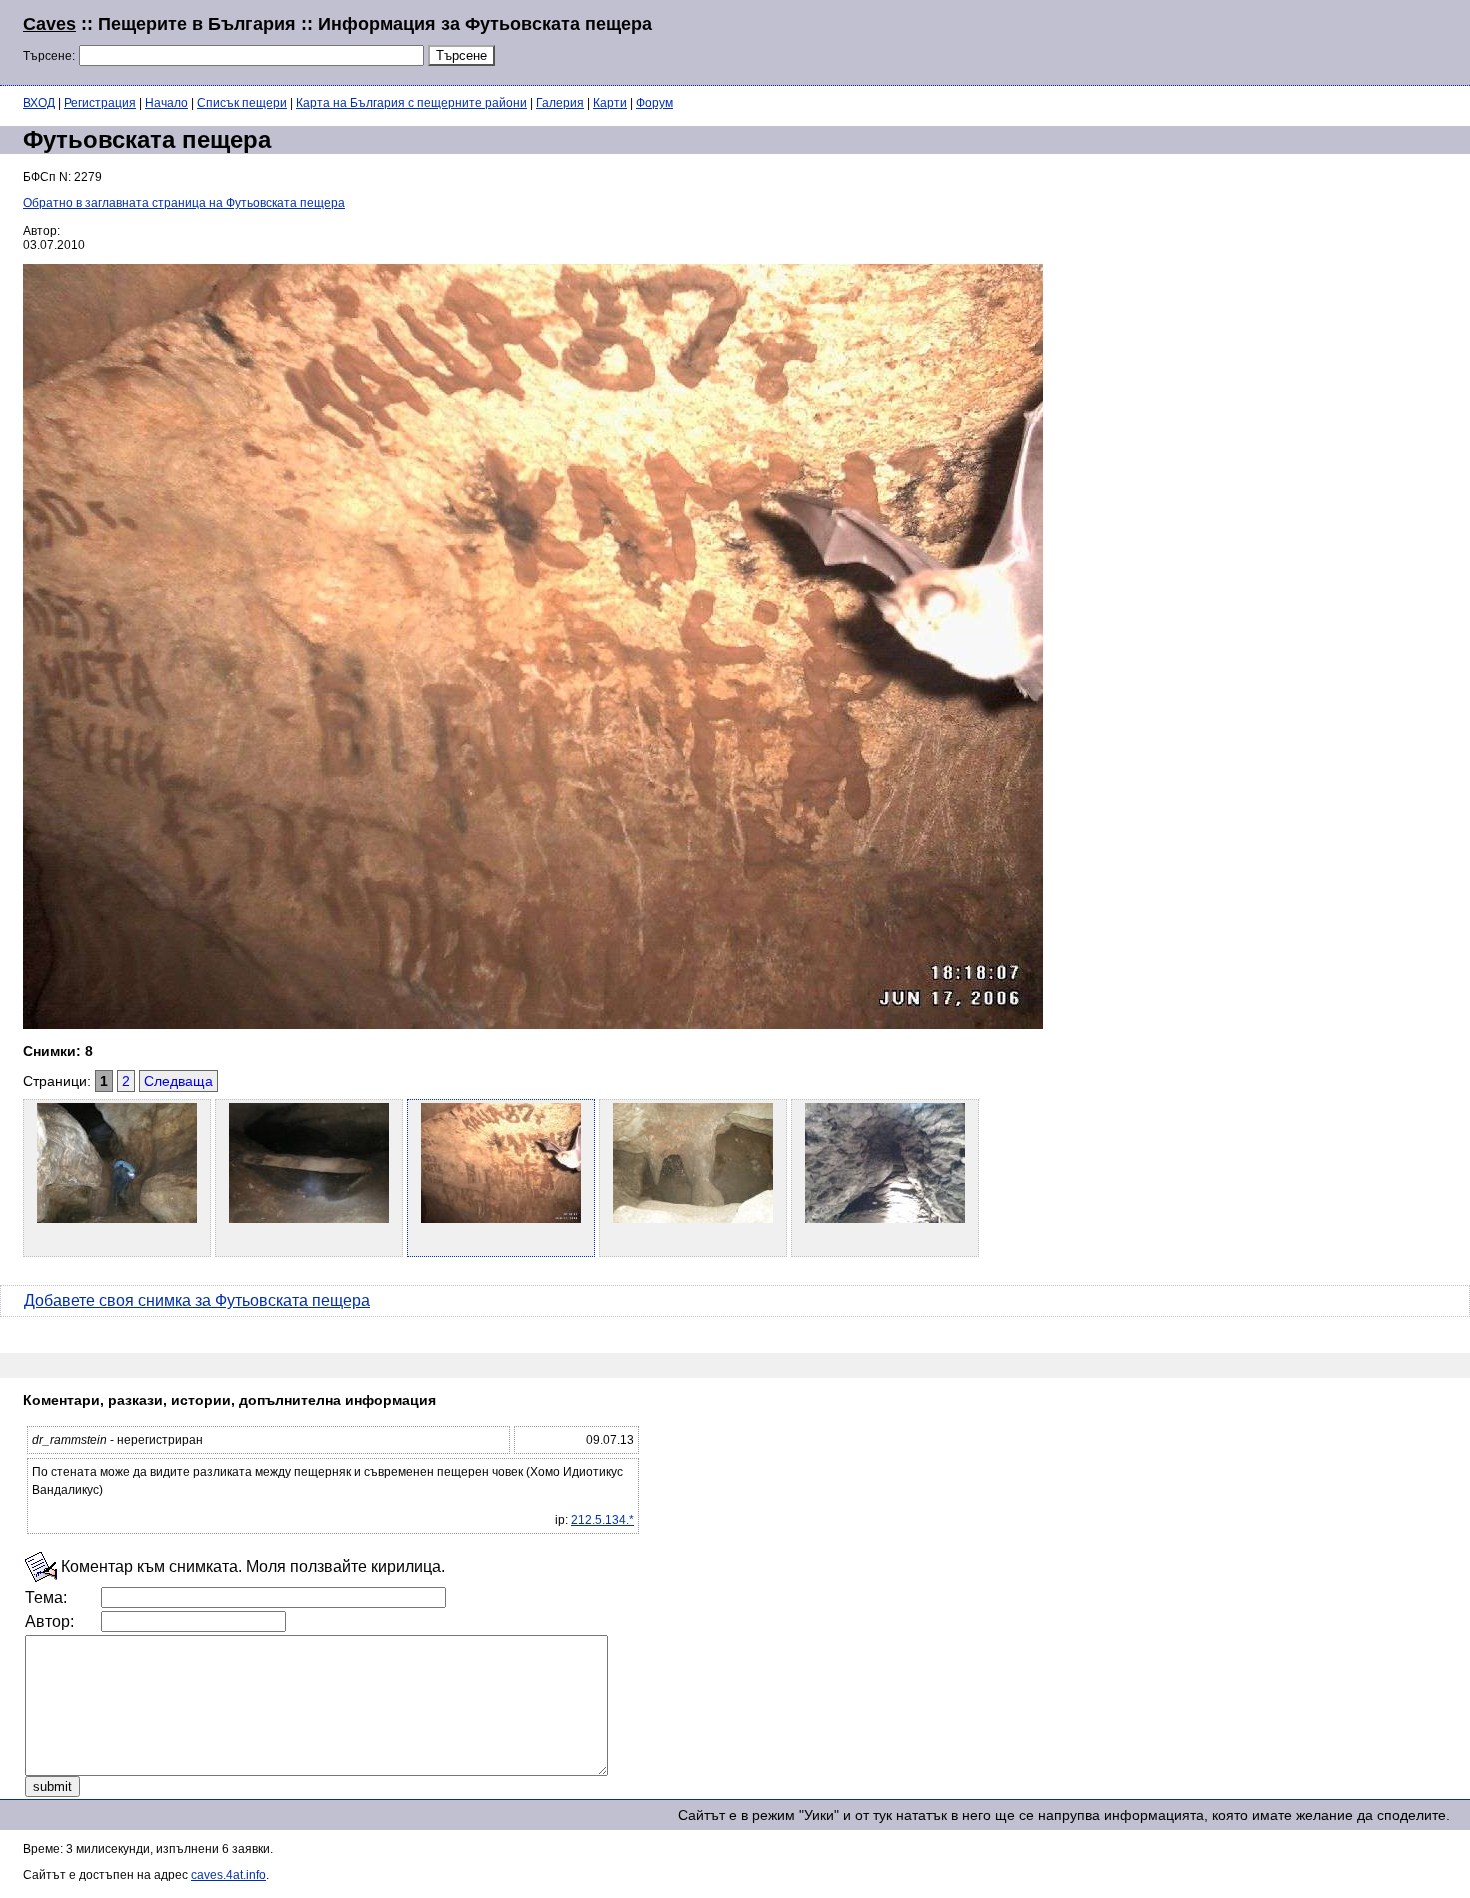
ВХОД (39, 103)
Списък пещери (242, 103)
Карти (610, 103)
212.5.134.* (602, 1520)
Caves (49, 24)
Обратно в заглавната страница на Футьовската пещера (184, 203)
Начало (166, 103)
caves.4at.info (228, 1875)
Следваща (178, 1081)
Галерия (560, 103)
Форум (654, 103)
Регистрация (100, 103)
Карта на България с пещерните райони (411, 103)
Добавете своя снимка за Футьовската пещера (197, 1300)
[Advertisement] (1204, 40)
